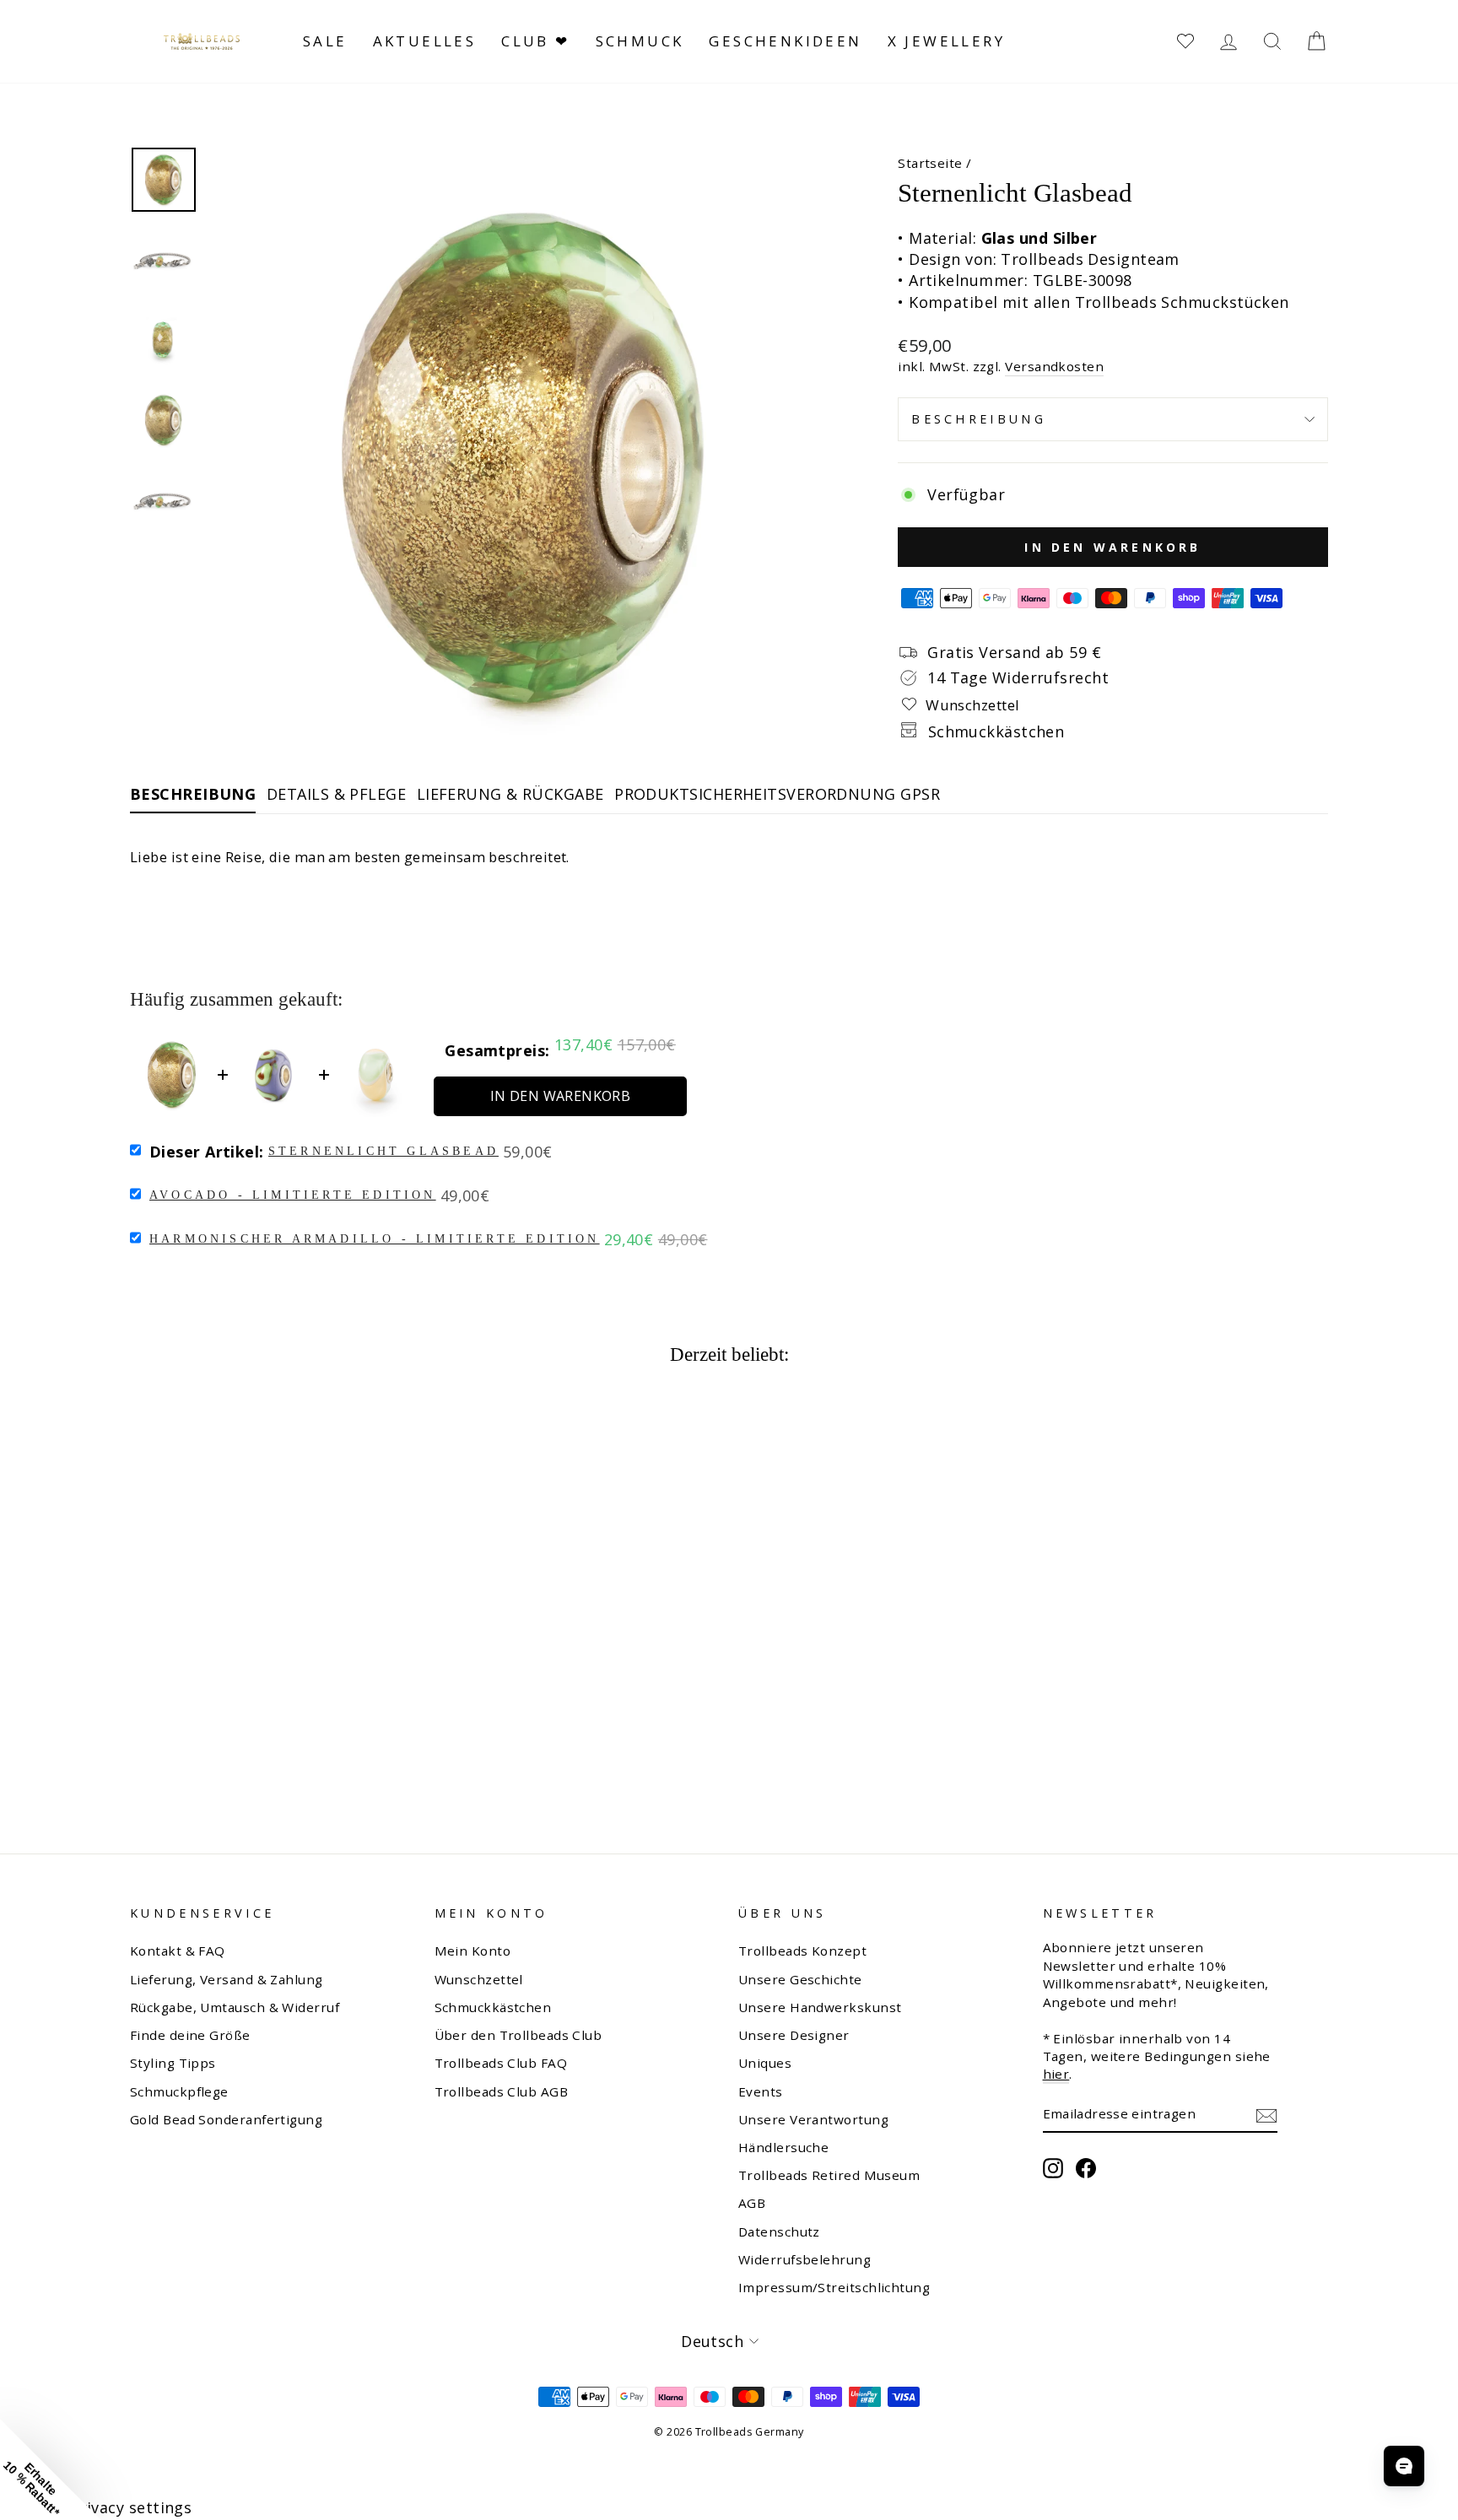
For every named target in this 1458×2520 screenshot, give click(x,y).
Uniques (765, 2063)
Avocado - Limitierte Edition (293, 1195)
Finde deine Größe (190, 2035)
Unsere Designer (794, 2035)
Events (761, 2091)
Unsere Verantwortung (813, 2119)
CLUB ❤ (535, 41)
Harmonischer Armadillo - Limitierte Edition (375, 1239)
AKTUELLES (425, 41)
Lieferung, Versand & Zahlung (227, 1979)
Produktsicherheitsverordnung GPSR (777, 794)
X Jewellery (946, 41)
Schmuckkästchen (493, 2007)
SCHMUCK (640, 41)
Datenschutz (779, 2231)
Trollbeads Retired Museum (829, 2175)
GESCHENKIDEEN (785, 41)
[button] (51, 2469)
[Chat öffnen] (1404, 2466)
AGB (752, 2203)
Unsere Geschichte (800, 1979)
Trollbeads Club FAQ (501, 2063)
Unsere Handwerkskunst (820, 2007)
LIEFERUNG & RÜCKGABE (510, 794)
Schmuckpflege (179, 2091)
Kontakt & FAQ (178, 1951)
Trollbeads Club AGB (502, 2091)
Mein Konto (473, 1951)
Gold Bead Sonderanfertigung (226, 2119)
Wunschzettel (479, 1979)
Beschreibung (979, 419)
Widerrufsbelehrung (805, 2259)
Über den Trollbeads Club (518, 2035)
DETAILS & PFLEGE (336, 794)
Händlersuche (783, 2147)
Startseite (930, 163)
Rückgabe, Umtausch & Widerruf (235, 2007)
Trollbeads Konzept (802, 1951)
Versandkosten (1054, 366)
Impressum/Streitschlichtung (834, 2287)
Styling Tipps (173, 2063)
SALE (325, 41)
